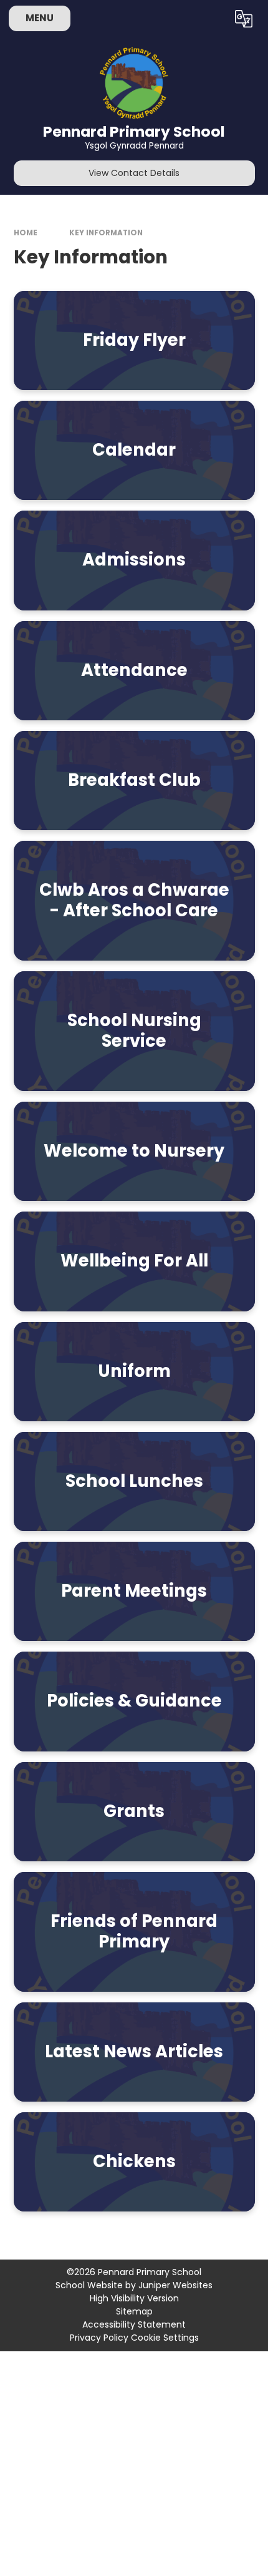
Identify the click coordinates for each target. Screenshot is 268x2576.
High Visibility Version (134, 2298)
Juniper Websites (175, 2285)
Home (26, 233)
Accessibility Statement (134, 2324)
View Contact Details (134, 173)
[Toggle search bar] (212, 19)
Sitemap (134, 2311)
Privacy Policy (99, 2338)
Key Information (106, 233)
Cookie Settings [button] (165, 2338)
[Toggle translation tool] (243, 19)
